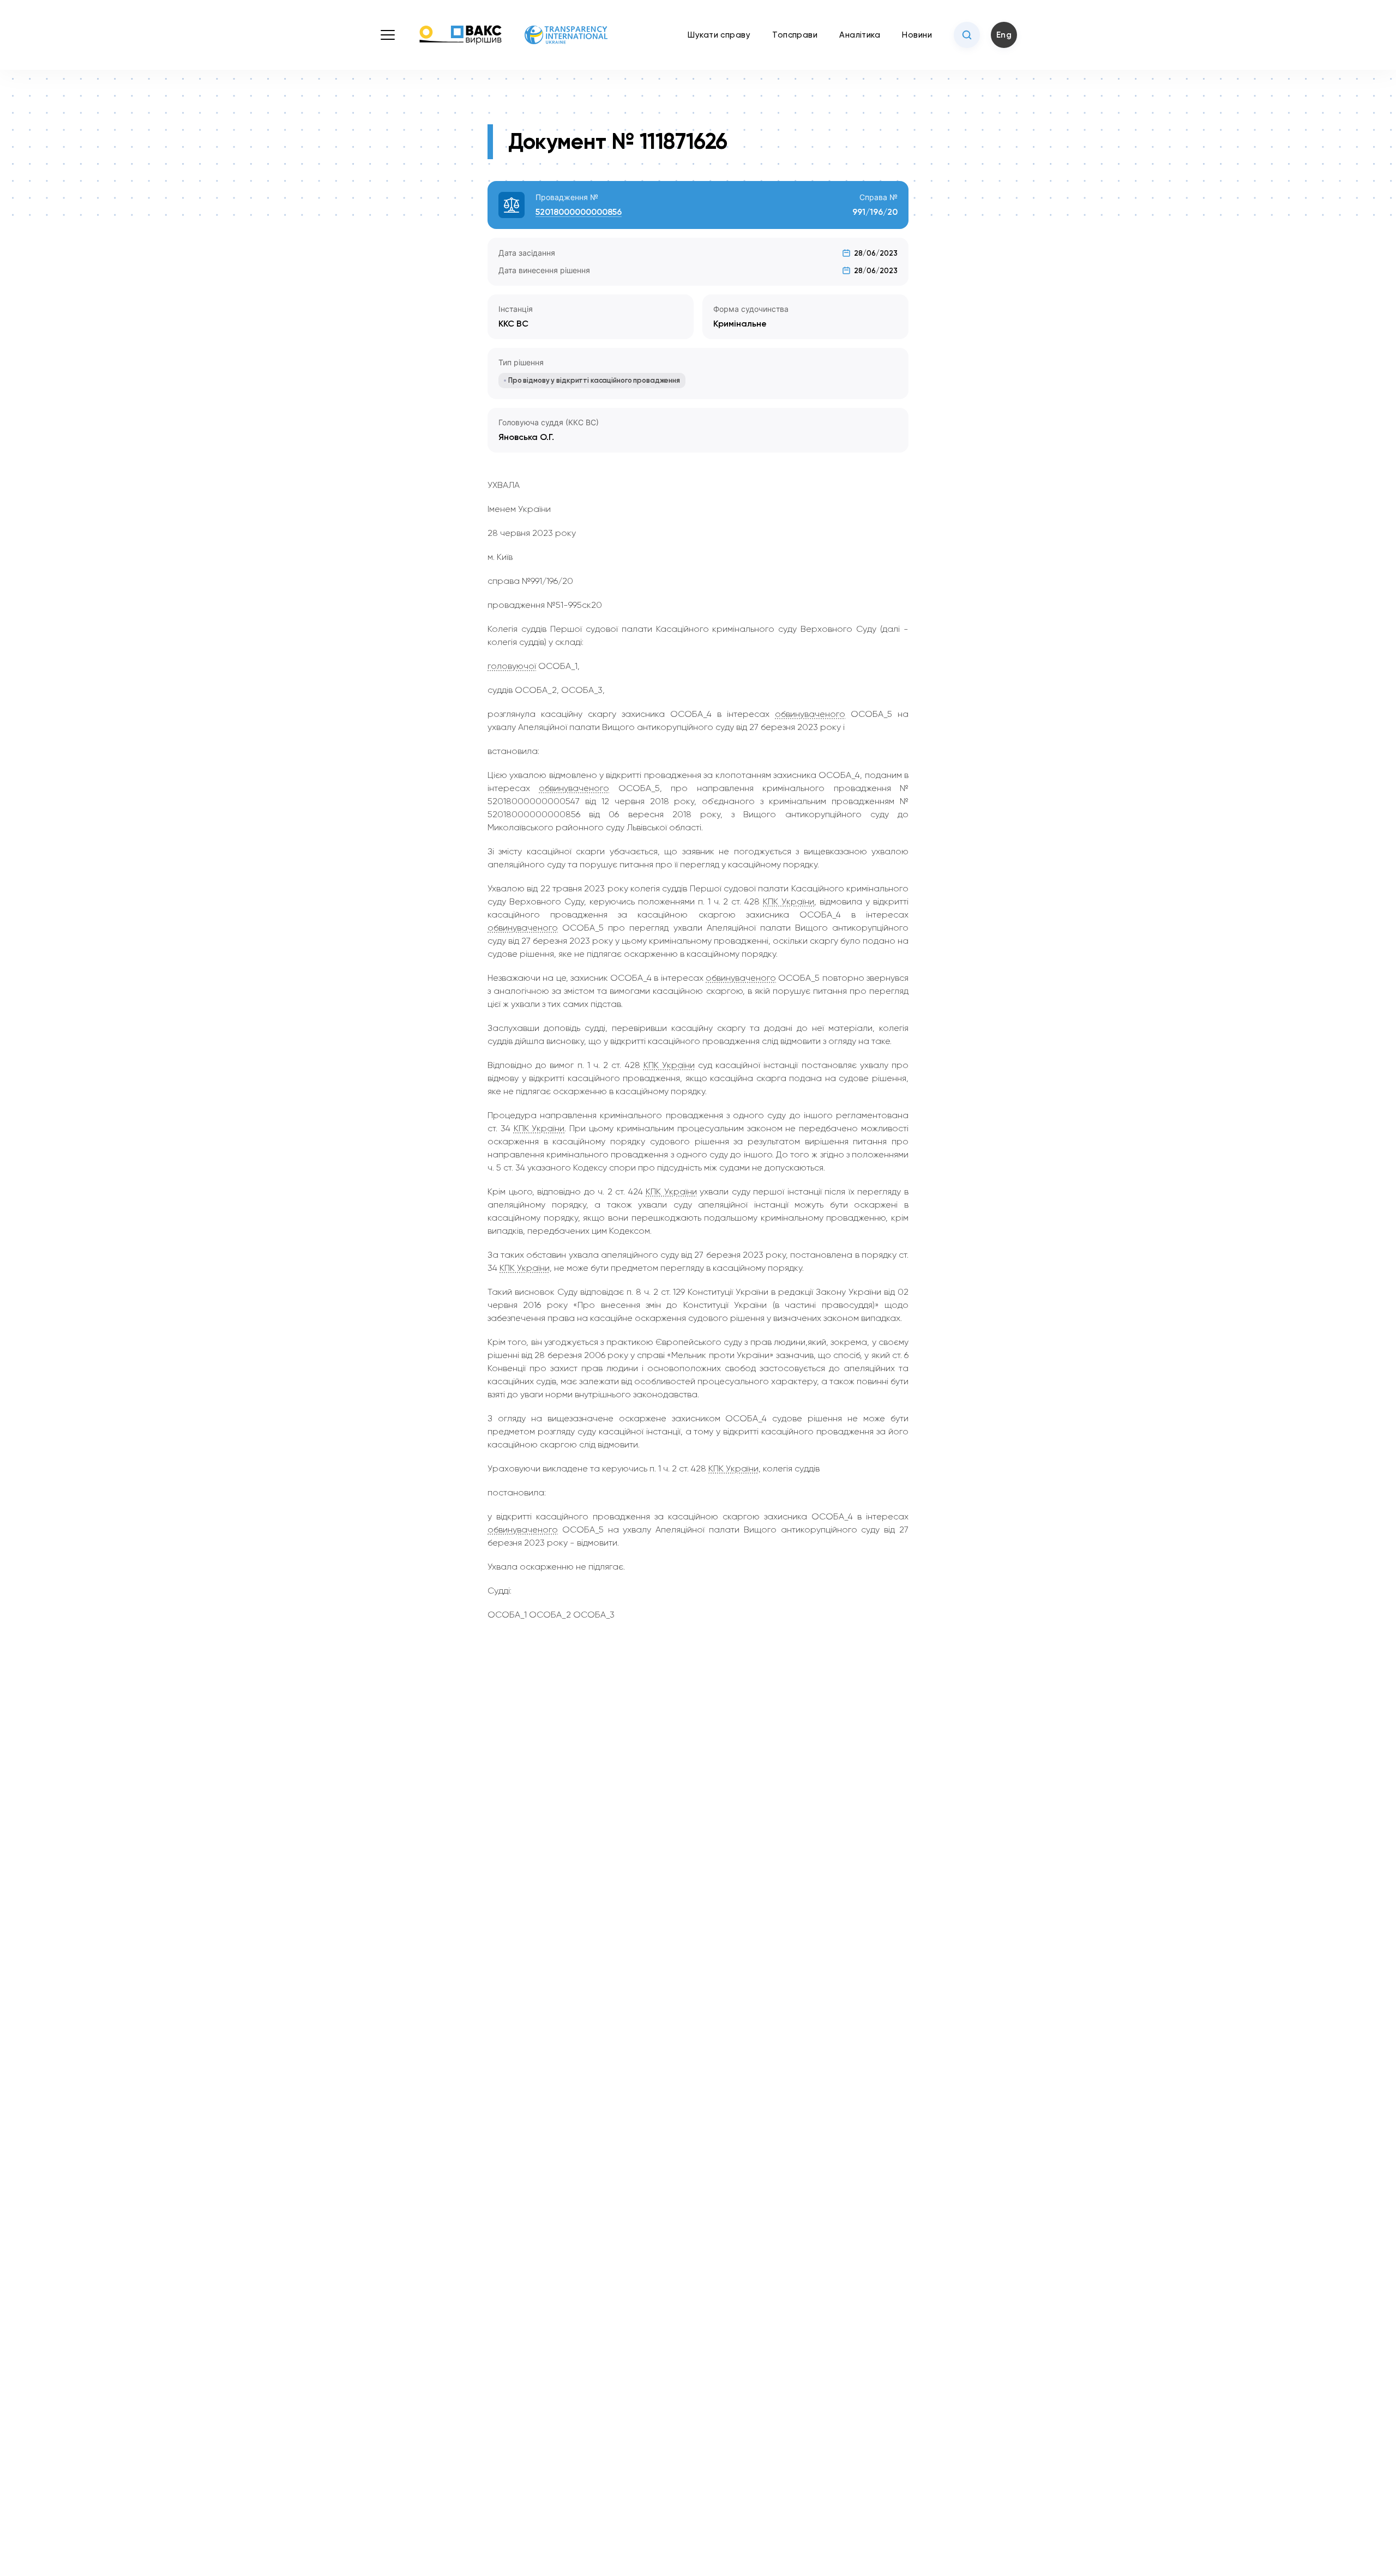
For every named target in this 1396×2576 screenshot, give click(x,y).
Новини (917, 35)
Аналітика (860, 35)
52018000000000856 (579, 212)
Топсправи (795, 35)
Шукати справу (719, 35)
